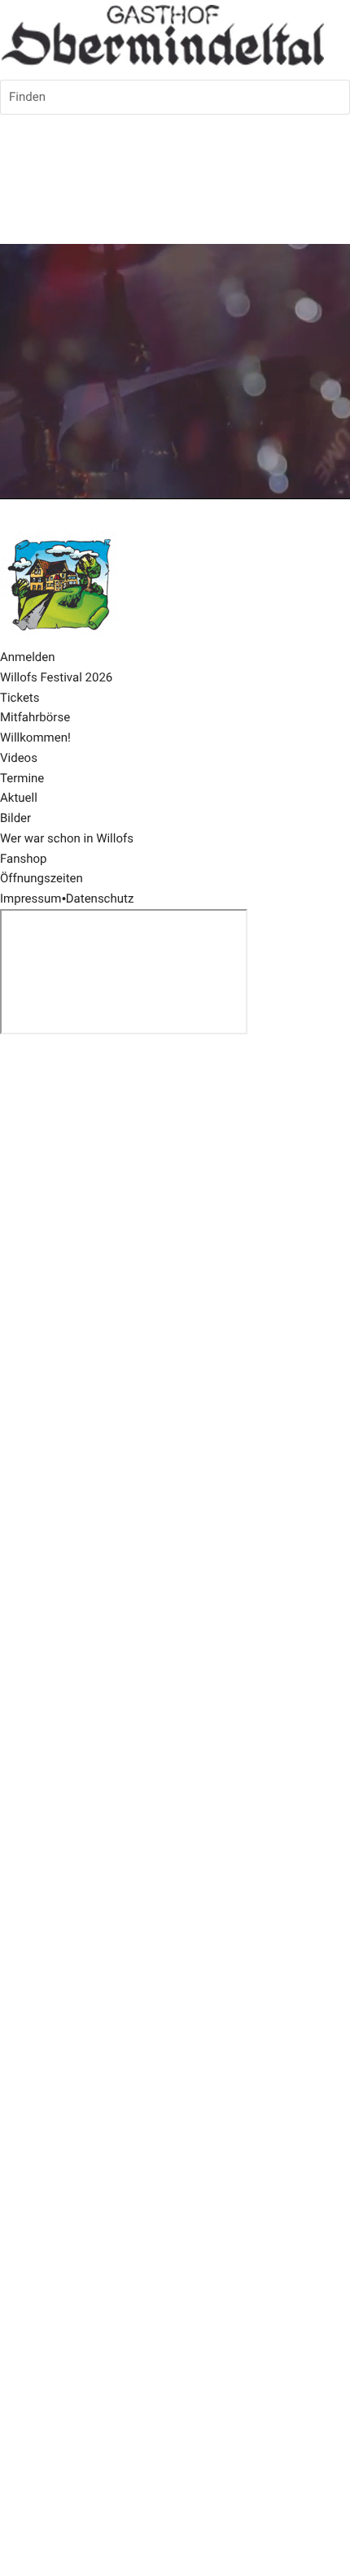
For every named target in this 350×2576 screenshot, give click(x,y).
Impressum (31, 899)
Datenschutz (100, 899)
